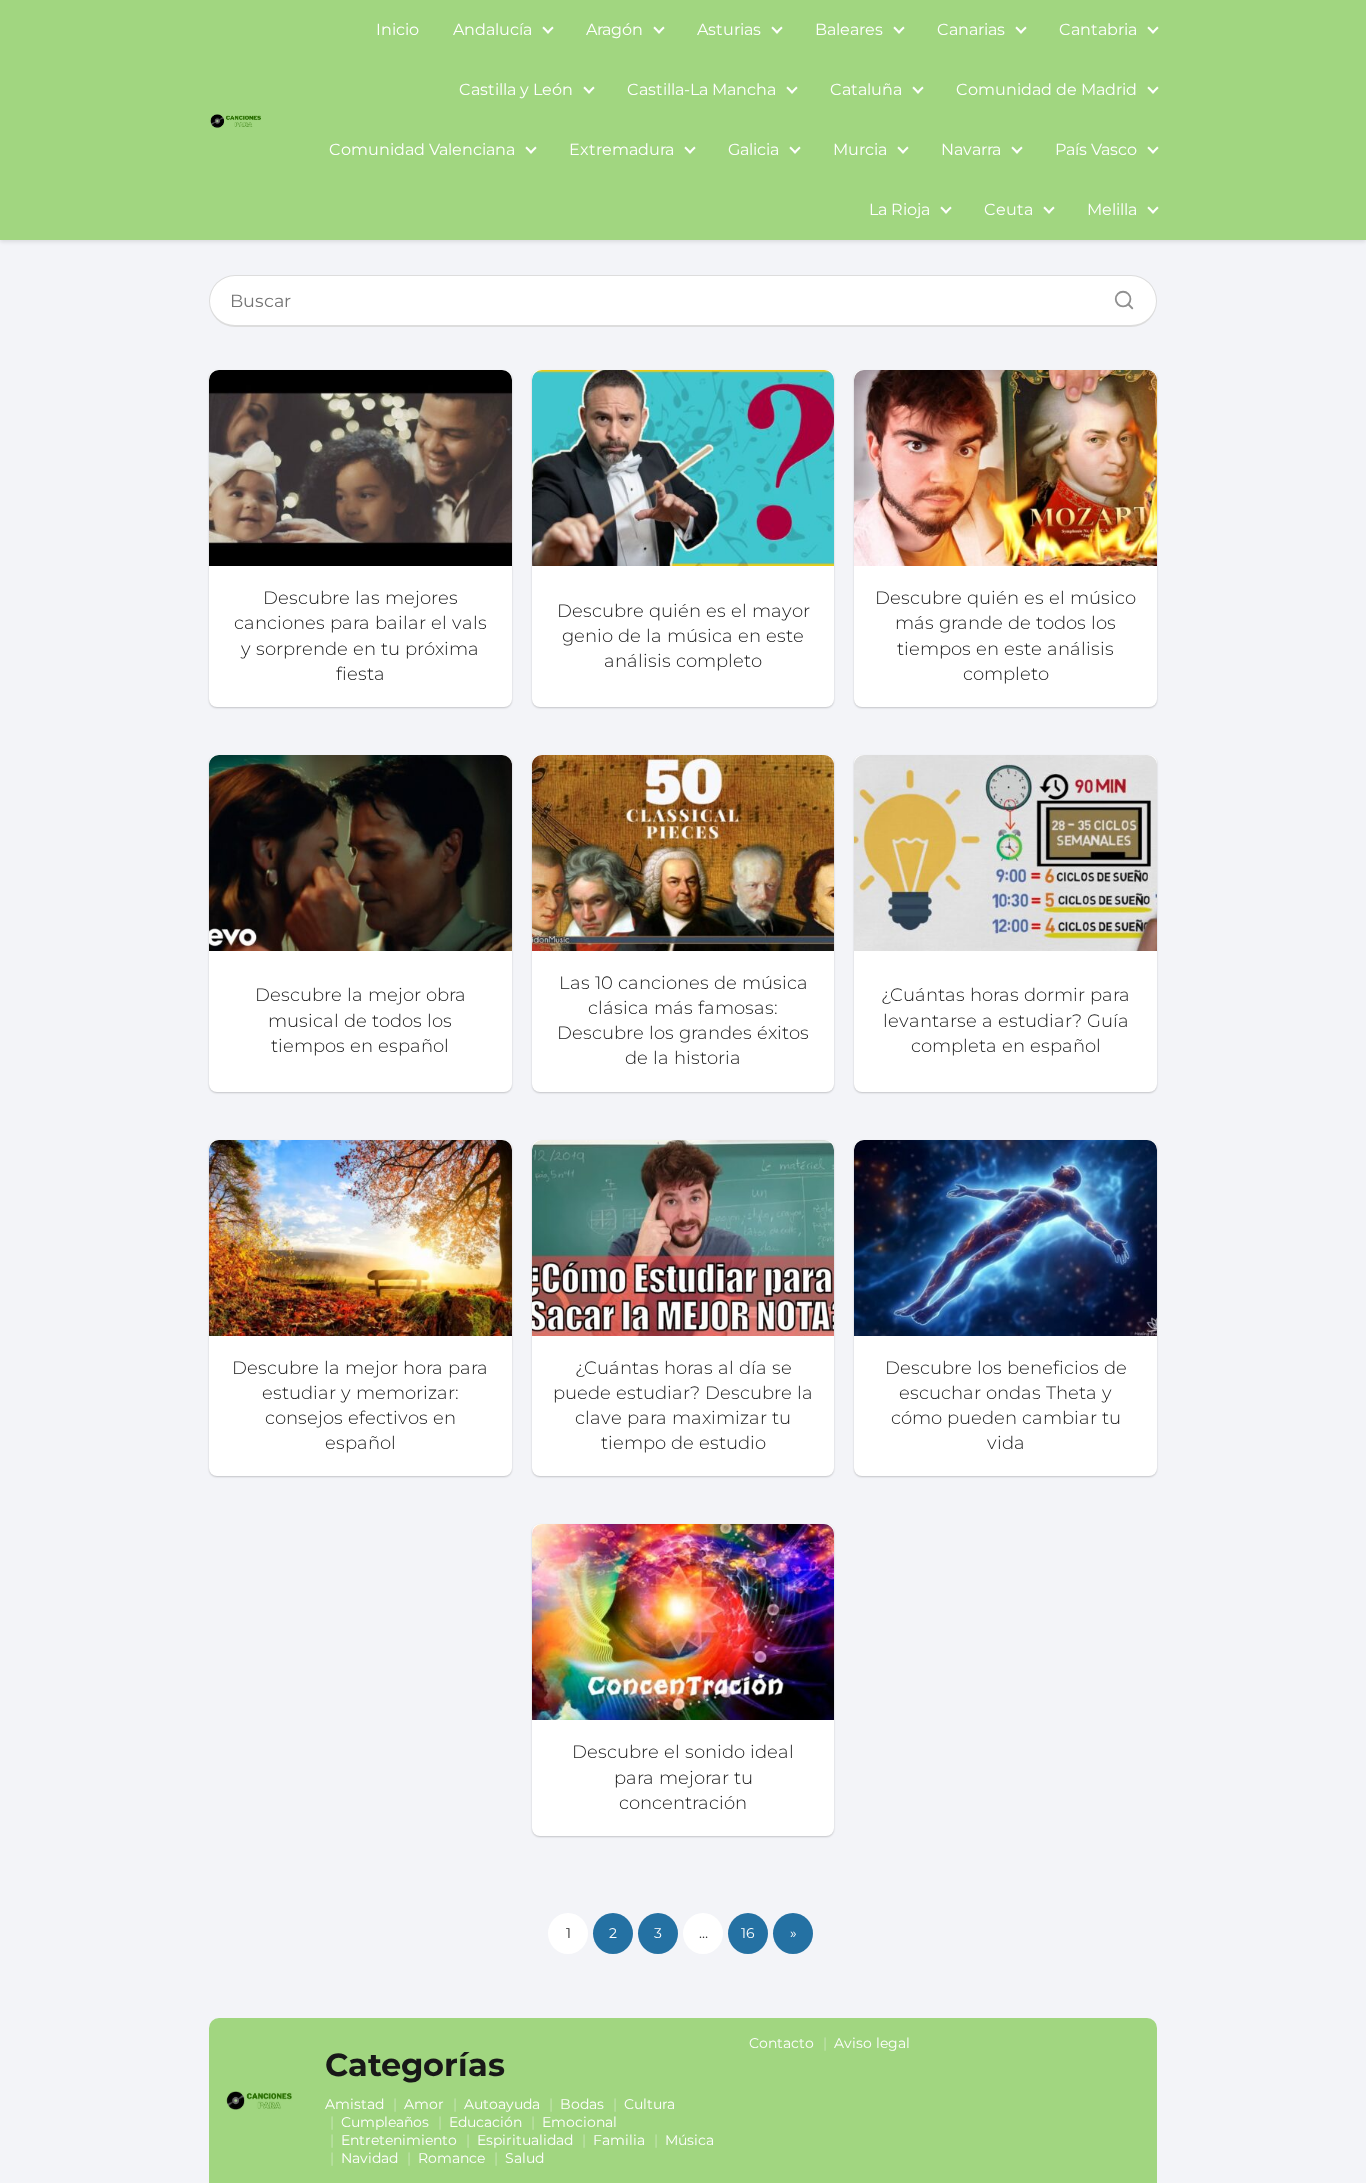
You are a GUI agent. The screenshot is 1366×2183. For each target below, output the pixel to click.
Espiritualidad (525, 2140)
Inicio (397, 29)
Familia (619, 2140)
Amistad (354, 2104)
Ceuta (1008, 209)
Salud (524, 2158)
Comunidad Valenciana (422, 149)
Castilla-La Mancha (701, 89)
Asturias (729, 29)
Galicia (753, 149)
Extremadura (621, 149)
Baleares (849, 29)
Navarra (971, 149)
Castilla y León (516, 89)
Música (689, 2140)
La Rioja (899, 209)
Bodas (582, 2104)
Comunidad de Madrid (1046, 89)
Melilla (1112, 209)
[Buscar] (1117, 295)
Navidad (369, 2158)
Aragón (614, 29)
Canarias (971, 29)
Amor (424, 2104)
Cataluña (866, 89)
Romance (451, 2158)
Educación (485, 2122)
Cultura (649, 2104)
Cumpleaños (385, 2122)
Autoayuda (502, 2104)
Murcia (860, 149)
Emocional (579, 2122)
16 (748, 1933)
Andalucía (492, 29)
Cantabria (1098, 29)
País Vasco (1096, 149)
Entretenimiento (399, 2140)
